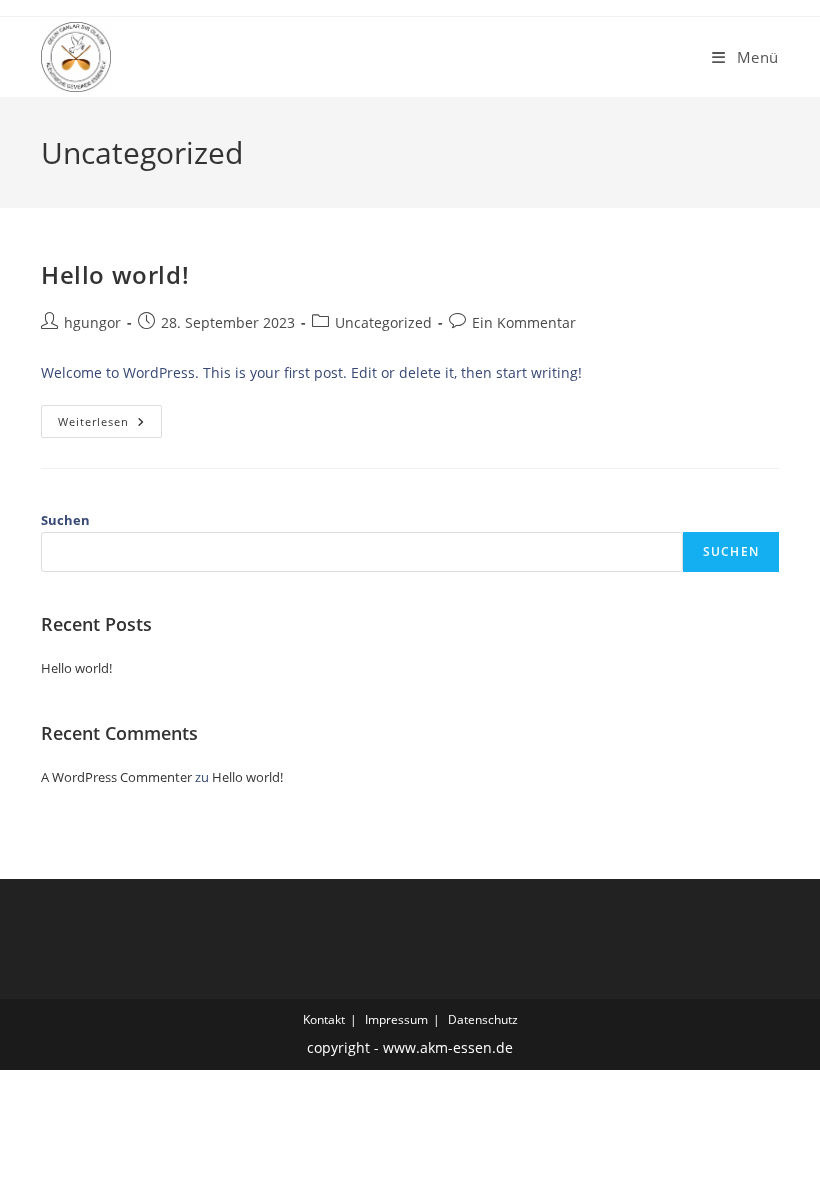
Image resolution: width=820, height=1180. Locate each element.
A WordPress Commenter (116, 777)
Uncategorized (383, 322)
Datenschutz (483, 1019)
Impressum (396, 1019)
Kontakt (324, 1019)
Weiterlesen (110, 425)
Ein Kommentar (524, 322)
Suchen (65, 520)
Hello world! (115, 274)
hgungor (92, 322)
